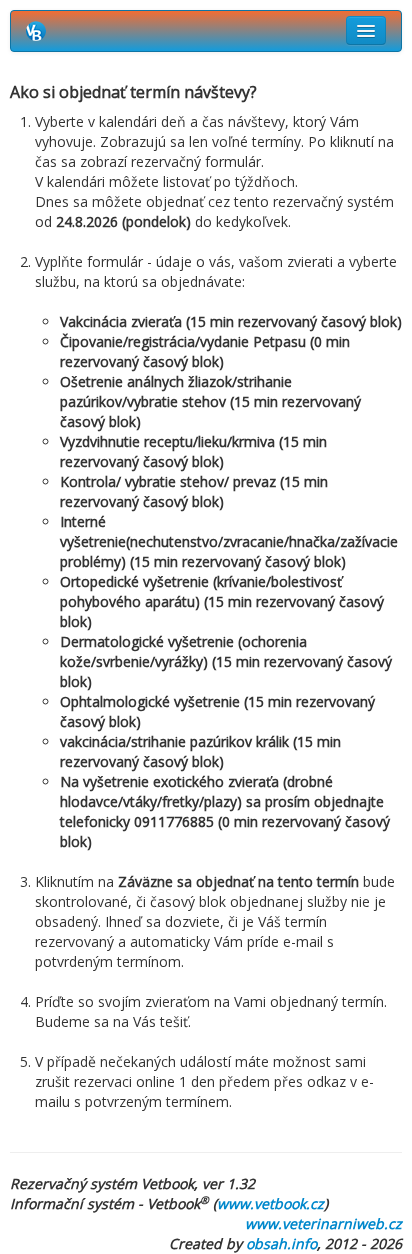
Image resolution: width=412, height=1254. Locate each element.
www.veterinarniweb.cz (323, 1223)
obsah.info (281, 1243)
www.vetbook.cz (270, 1203)
